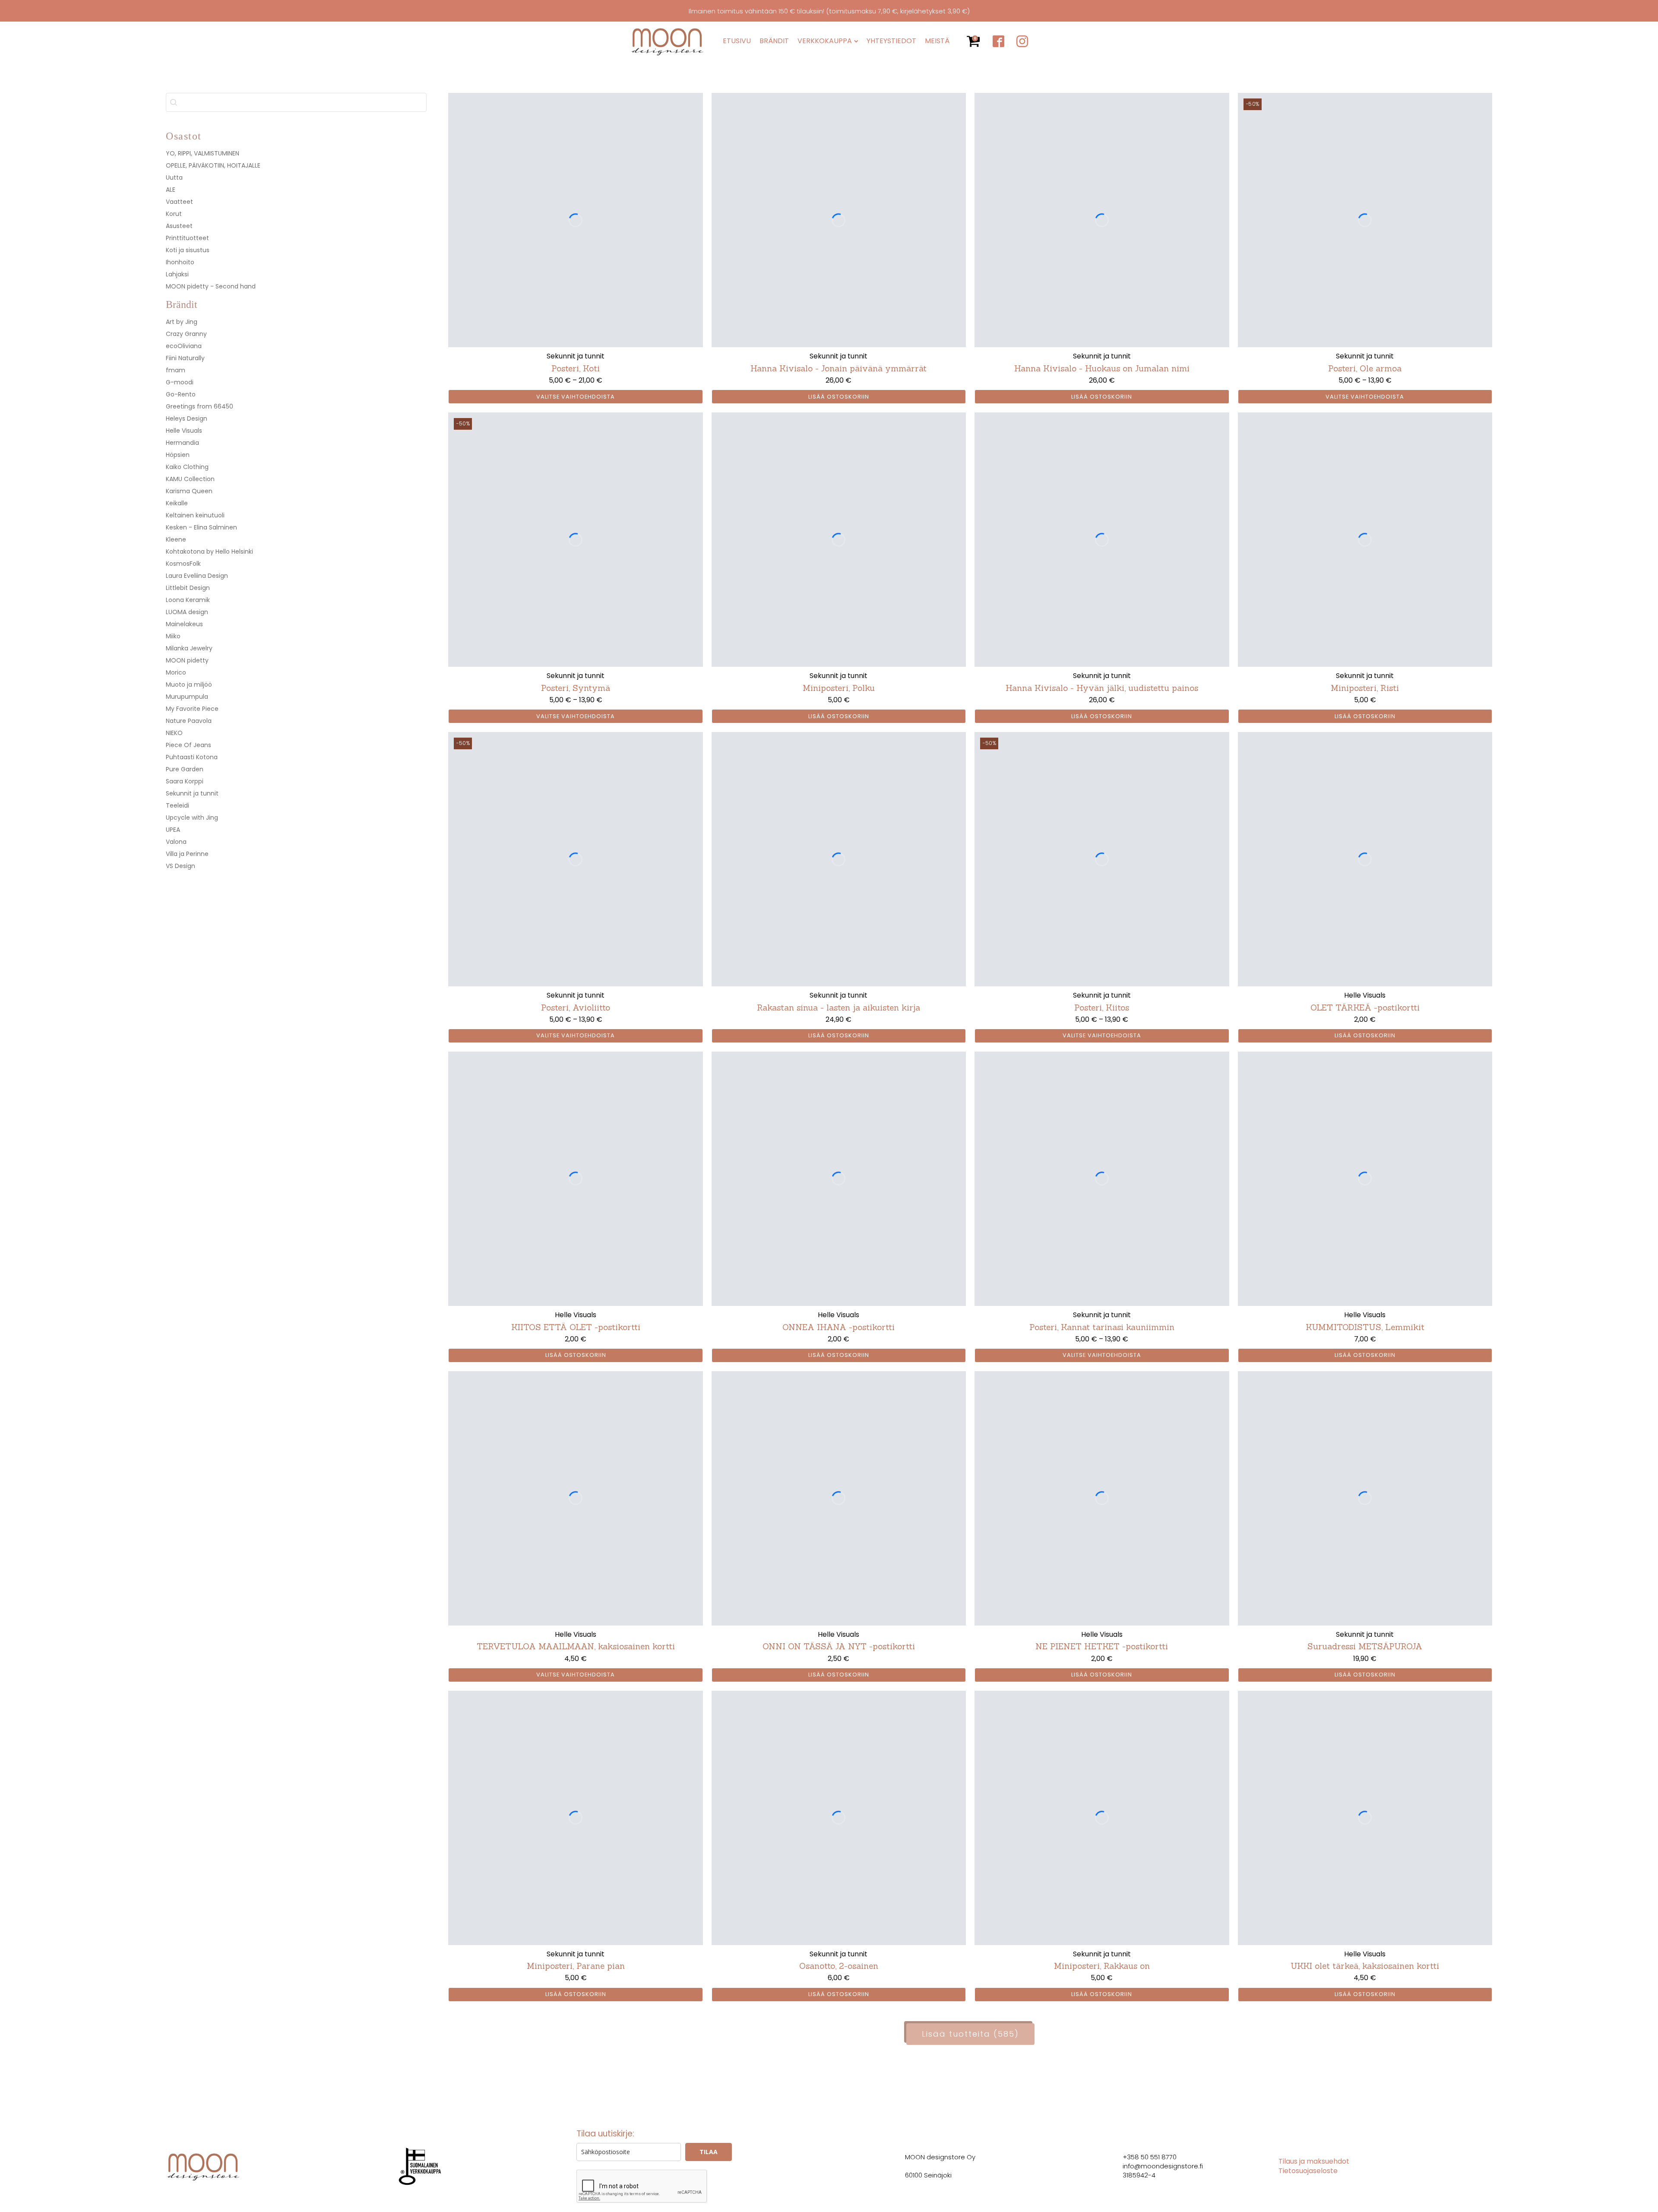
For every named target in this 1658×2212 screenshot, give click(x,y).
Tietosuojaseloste (1308, 2171)
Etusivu (737, 41)
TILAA (709, 2152)
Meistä (937, 41)
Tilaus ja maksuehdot (1314, 2161)
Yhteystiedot (891, 41)
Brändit (774, 41)
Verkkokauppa (825, 41)
